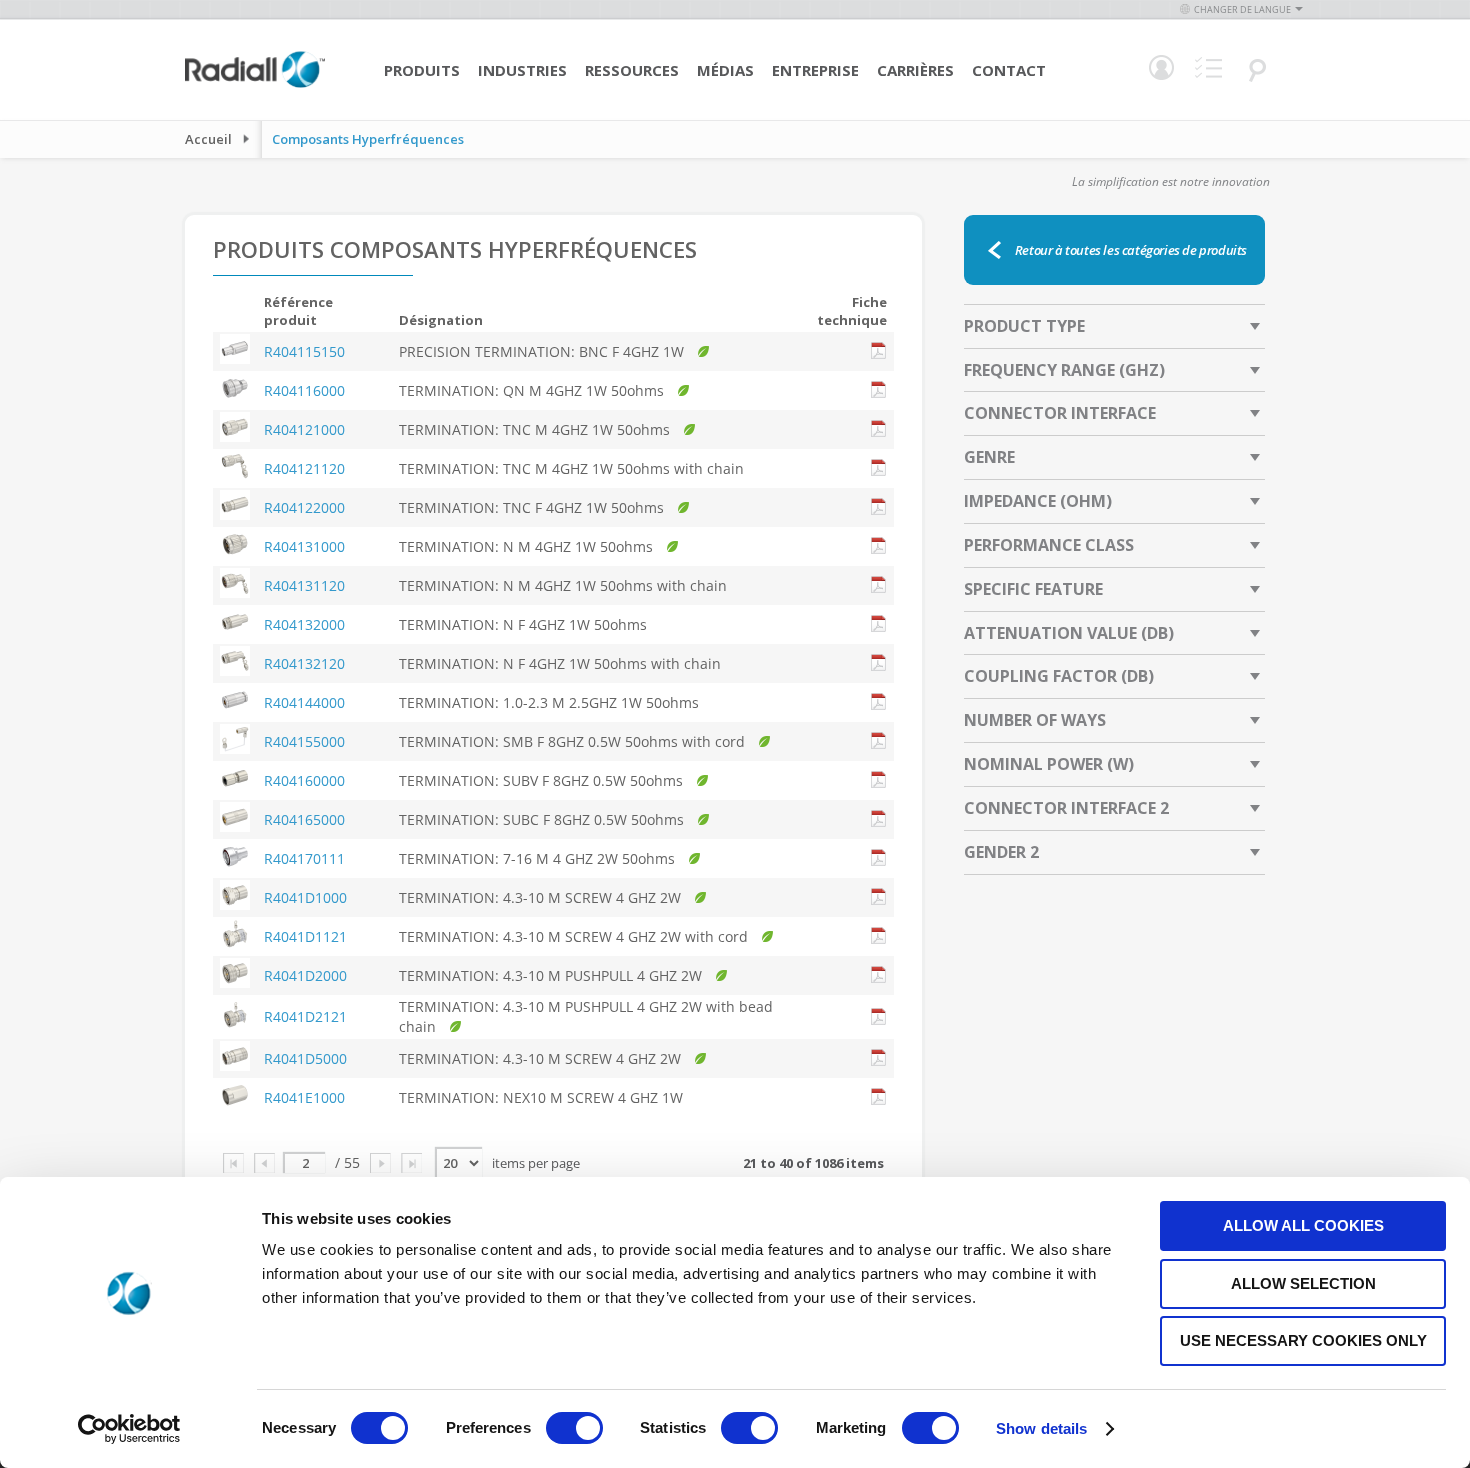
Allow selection (1303, 1283)
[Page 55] (411, 1163)
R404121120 (304, 468)
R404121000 (304, 429)
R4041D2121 (305, 1016)
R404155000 (304, 741)
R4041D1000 (305, 897)
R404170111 (304, 858)
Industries (522, 70)
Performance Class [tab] (1049, 545)
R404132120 (304, 663)
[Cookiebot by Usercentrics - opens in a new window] (129, 1429)
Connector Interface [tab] (1060, 413)
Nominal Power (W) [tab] (1049, 764)
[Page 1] (233, 1163)
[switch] (574, 1430)
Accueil (208, 139)
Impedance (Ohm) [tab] (1038, 501)
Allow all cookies (1303, 1225)
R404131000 (304, 546)
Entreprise (815, 70)
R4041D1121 (305, 936)
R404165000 (304, 819)
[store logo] (255, 85)
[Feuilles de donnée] (879, 351)
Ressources (632, 70)
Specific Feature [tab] (1033, 589)
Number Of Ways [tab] (1035, 720)
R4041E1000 (304, 1097)
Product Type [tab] (1024, 326)
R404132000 (304, 624)
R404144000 (304, 702)
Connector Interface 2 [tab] (1066, 808)
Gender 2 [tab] (1001, 852)
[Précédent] (264, 1163)
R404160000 (304, 780)
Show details (1041, 1428)
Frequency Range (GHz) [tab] (1064, 370)
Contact (1009, 70)
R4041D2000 (305, 975)
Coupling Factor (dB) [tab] (1059, 676)
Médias (725, 70)
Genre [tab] (989, 457)
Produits (422, 70)
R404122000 (304, 507)
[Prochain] (380, 1163)
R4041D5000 (305, 1058)
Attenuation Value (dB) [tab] (1069, 633)
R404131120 (304, 585)
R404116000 (304, 390)
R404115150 (304, 351)
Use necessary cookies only (1303, 1340)
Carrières (915, 70)
